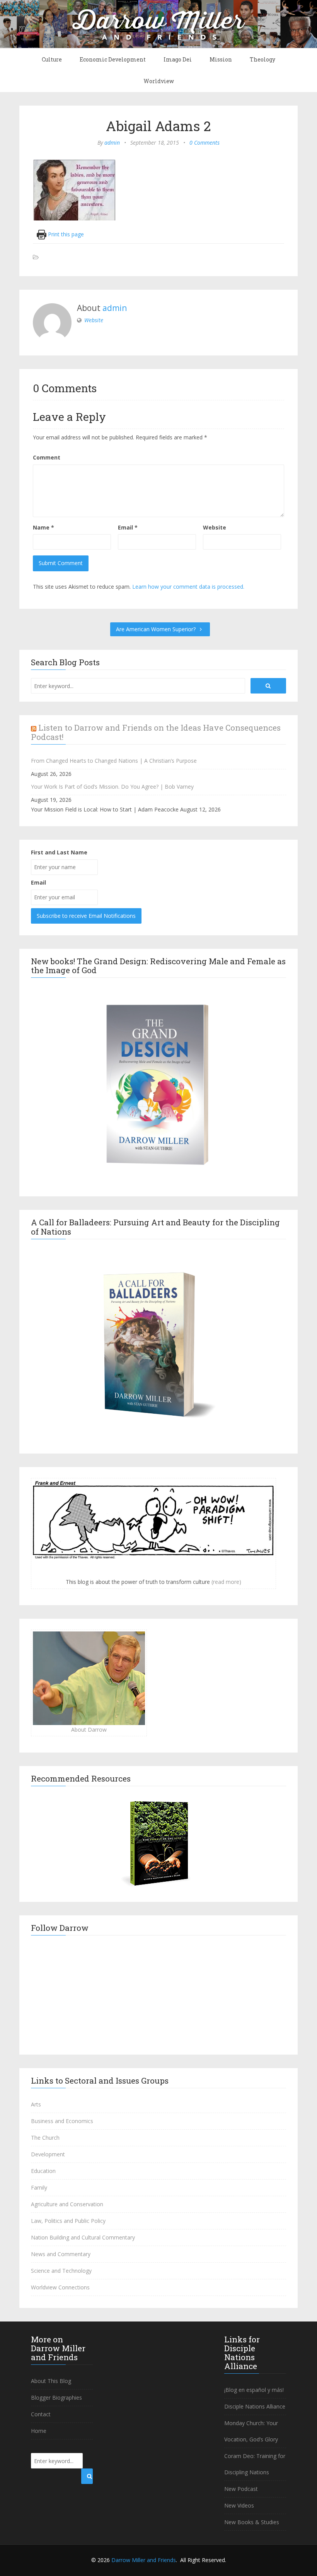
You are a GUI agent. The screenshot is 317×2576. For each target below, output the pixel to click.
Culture (52, 59)
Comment (47, 457)
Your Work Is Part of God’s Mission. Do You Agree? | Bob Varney (112, 787)
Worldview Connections (60, 2287)
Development (48, 2154)
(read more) (226, 1582)
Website (94, 320)
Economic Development (113, 59)
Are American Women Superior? (157, 629)
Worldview (159, 81)
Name (43, 527)
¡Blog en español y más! (254, 2390)
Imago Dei (178, 59)
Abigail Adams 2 (158, 126)
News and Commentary (61, 2254)
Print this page (65, 234)
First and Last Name (59, 852)
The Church (45, 2138)
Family (39, 2187)
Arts (36, 2104)
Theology (262, 59)
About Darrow (89, 1730)
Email (128, 527)
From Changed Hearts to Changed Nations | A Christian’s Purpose (114, 761)
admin (112, 143)
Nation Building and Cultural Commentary (83, 2237)
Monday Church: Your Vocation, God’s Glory (251, 2431)
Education (43, 2171)
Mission (221, 59)
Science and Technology (61, 2271)
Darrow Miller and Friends (144, 2560)
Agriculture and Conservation (67, 2204)
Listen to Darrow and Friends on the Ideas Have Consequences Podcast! (156, 732)
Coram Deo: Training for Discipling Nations (255, 2464)
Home (39, 2431)
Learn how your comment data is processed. (188, 587)
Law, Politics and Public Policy (68, 2221)
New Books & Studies (252, 2522)
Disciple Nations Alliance (255, 2406)
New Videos (239, 2505)
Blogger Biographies (56, 2397)
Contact (41, 2414)
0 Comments (205, 143)
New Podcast (241, 2489)
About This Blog (51, 2381)
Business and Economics (62, 2121)
